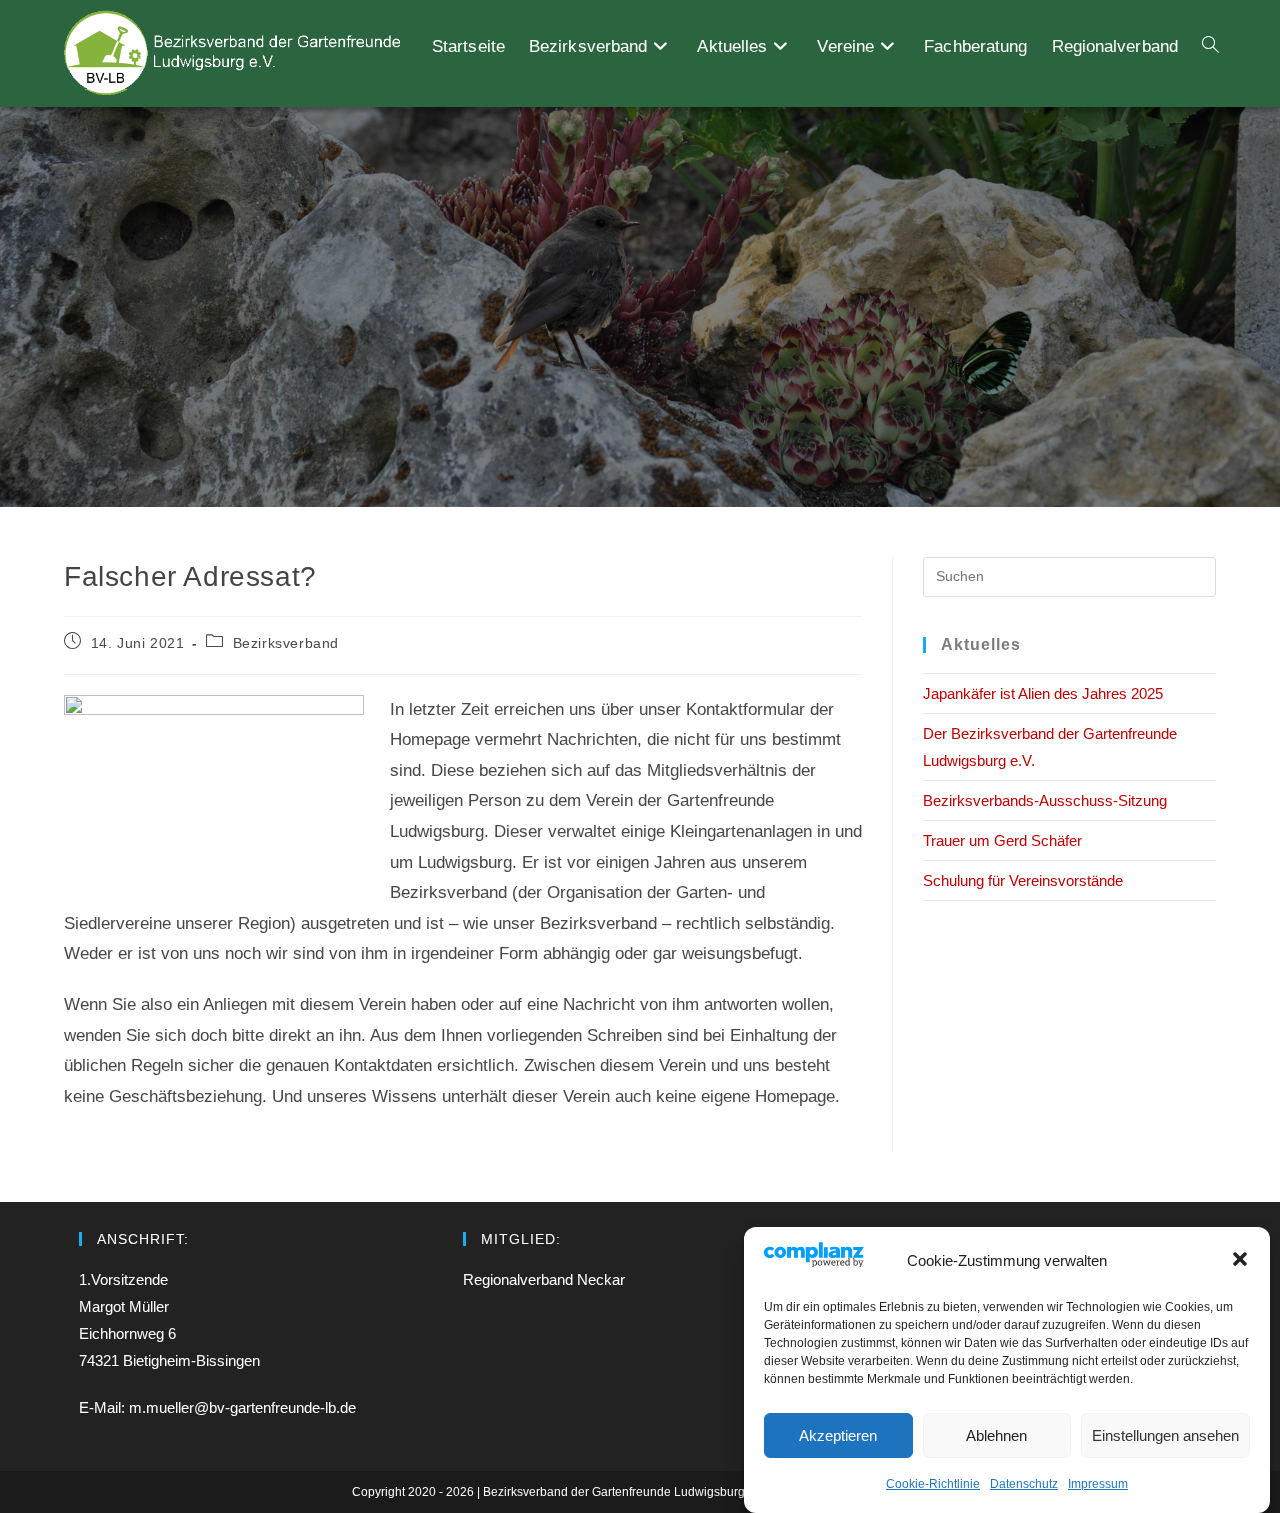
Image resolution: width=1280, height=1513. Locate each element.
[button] (1240, 1259)
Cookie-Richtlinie (933, 1483)
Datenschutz (1024, 1483)
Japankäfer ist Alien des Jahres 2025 (1043, 693)
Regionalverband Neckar (544, 1279)
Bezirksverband (286, 643)
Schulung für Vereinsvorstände (1023, 880)
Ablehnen (996, 1434)
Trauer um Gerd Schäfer (1002, 840)
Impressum (1098, 1483)
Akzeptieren (838, 1434)
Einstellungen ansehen (1165, 1434)
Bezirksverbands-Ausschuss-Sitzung (1045, 800)
